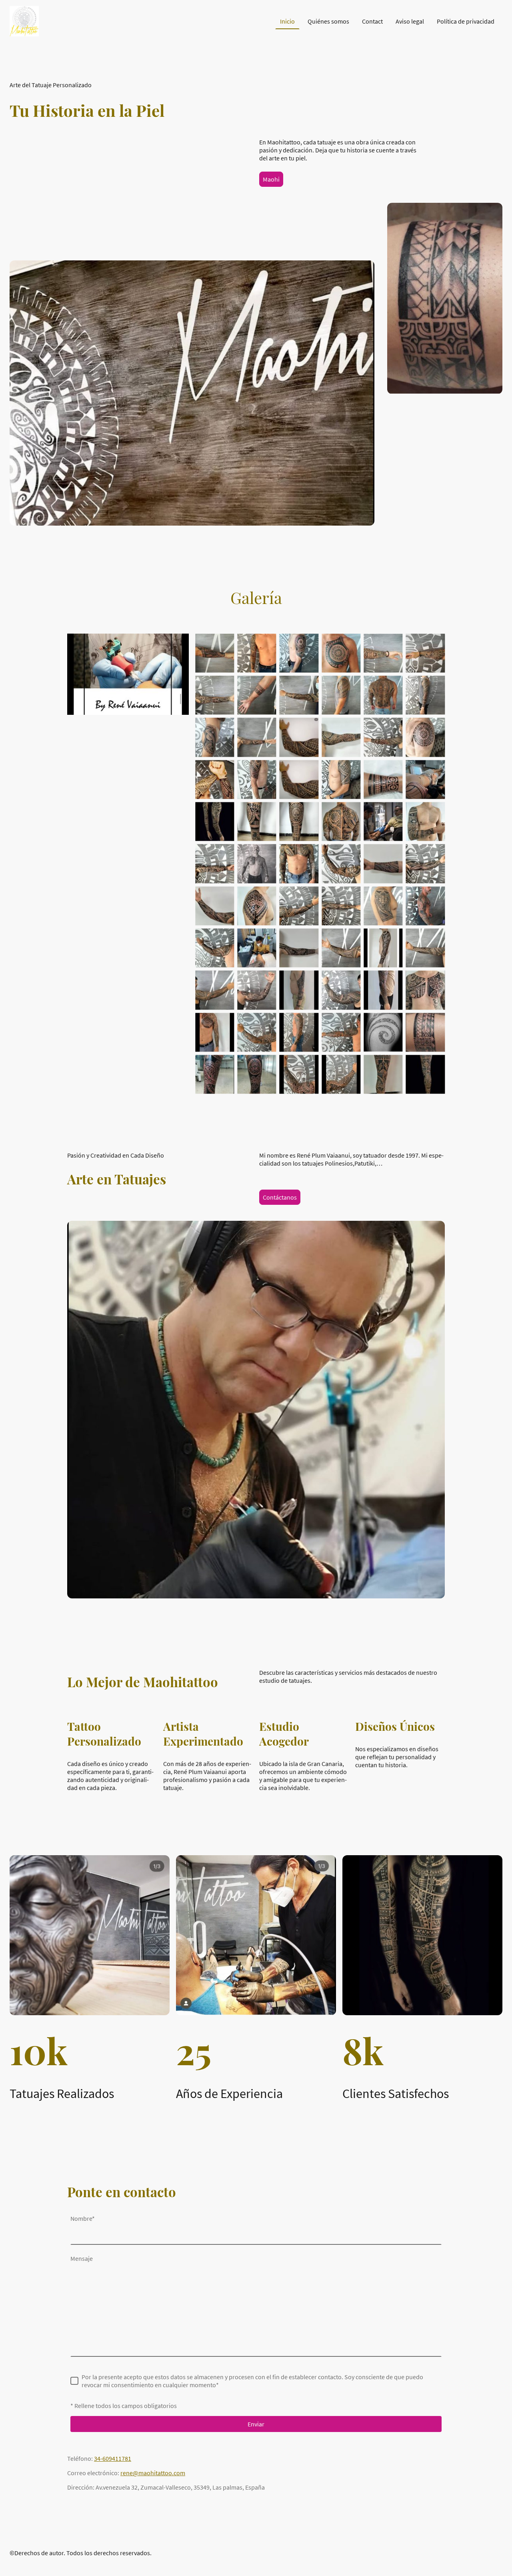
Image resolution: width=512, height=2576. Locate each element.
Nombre (83, 2218)
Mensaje (82, 2258)
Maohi (271, 179)
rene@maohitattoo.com (153, 2473)
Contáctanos (280, 1197)
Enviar (256, 2424)
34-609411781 (113, 2458)
